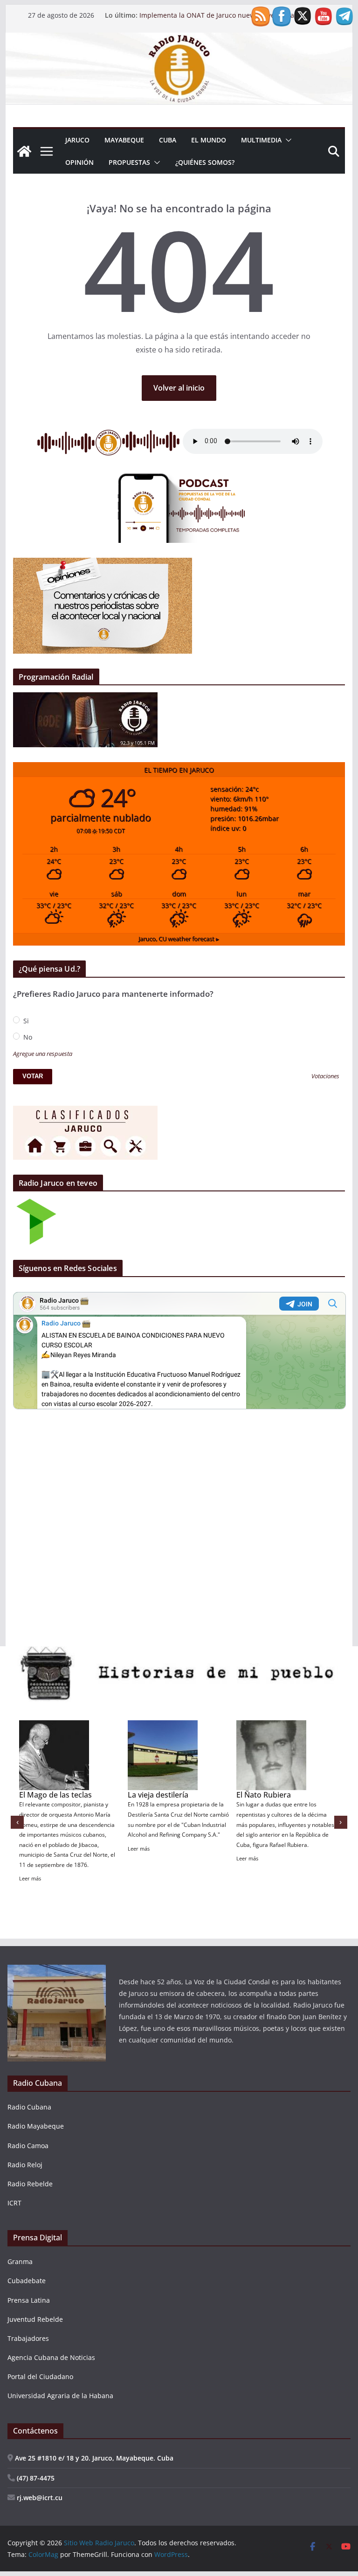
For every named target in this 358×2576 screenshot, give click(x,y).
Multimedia (261, 140)
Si (25, 1021)
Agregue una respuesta (43, 1054)
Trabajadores (28, 2338)
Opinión (79, 162)
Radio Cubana (29, 2107)
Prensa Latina (29, 2300)
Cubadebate (27, 2281)
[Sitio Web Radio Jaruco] (179, 39)
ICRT (14, 2203)
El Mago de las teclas (55, 1795)
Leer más (30, 1878)
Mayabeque (124, 140)
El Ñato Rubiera (264, 1795)
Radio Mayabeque (36, 2126)
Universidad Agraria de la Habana (60, 2396)
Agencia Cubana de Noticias (51, 2357)
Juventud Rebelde (35, 2319)
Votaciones (325, 1077)
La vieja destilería (158, 1795)
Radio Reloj (25, 2165)
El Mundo (209, 140)
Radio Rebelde (30, 2184)
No (27, 1037)
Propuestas (129, 162)
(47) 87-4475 (35, 2478)
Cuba (168, 140)
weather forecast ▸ (179, 939)
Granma (20, 2262)
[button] (287, 140)
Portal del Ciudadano (40, 2377)
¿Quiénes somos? (205, 162)
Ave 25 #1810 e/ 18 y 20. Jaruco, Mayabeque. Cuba (93, 2458)
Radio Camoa (28, 2146)
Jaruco (77, 140)
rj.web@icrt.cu (39, 2498)
